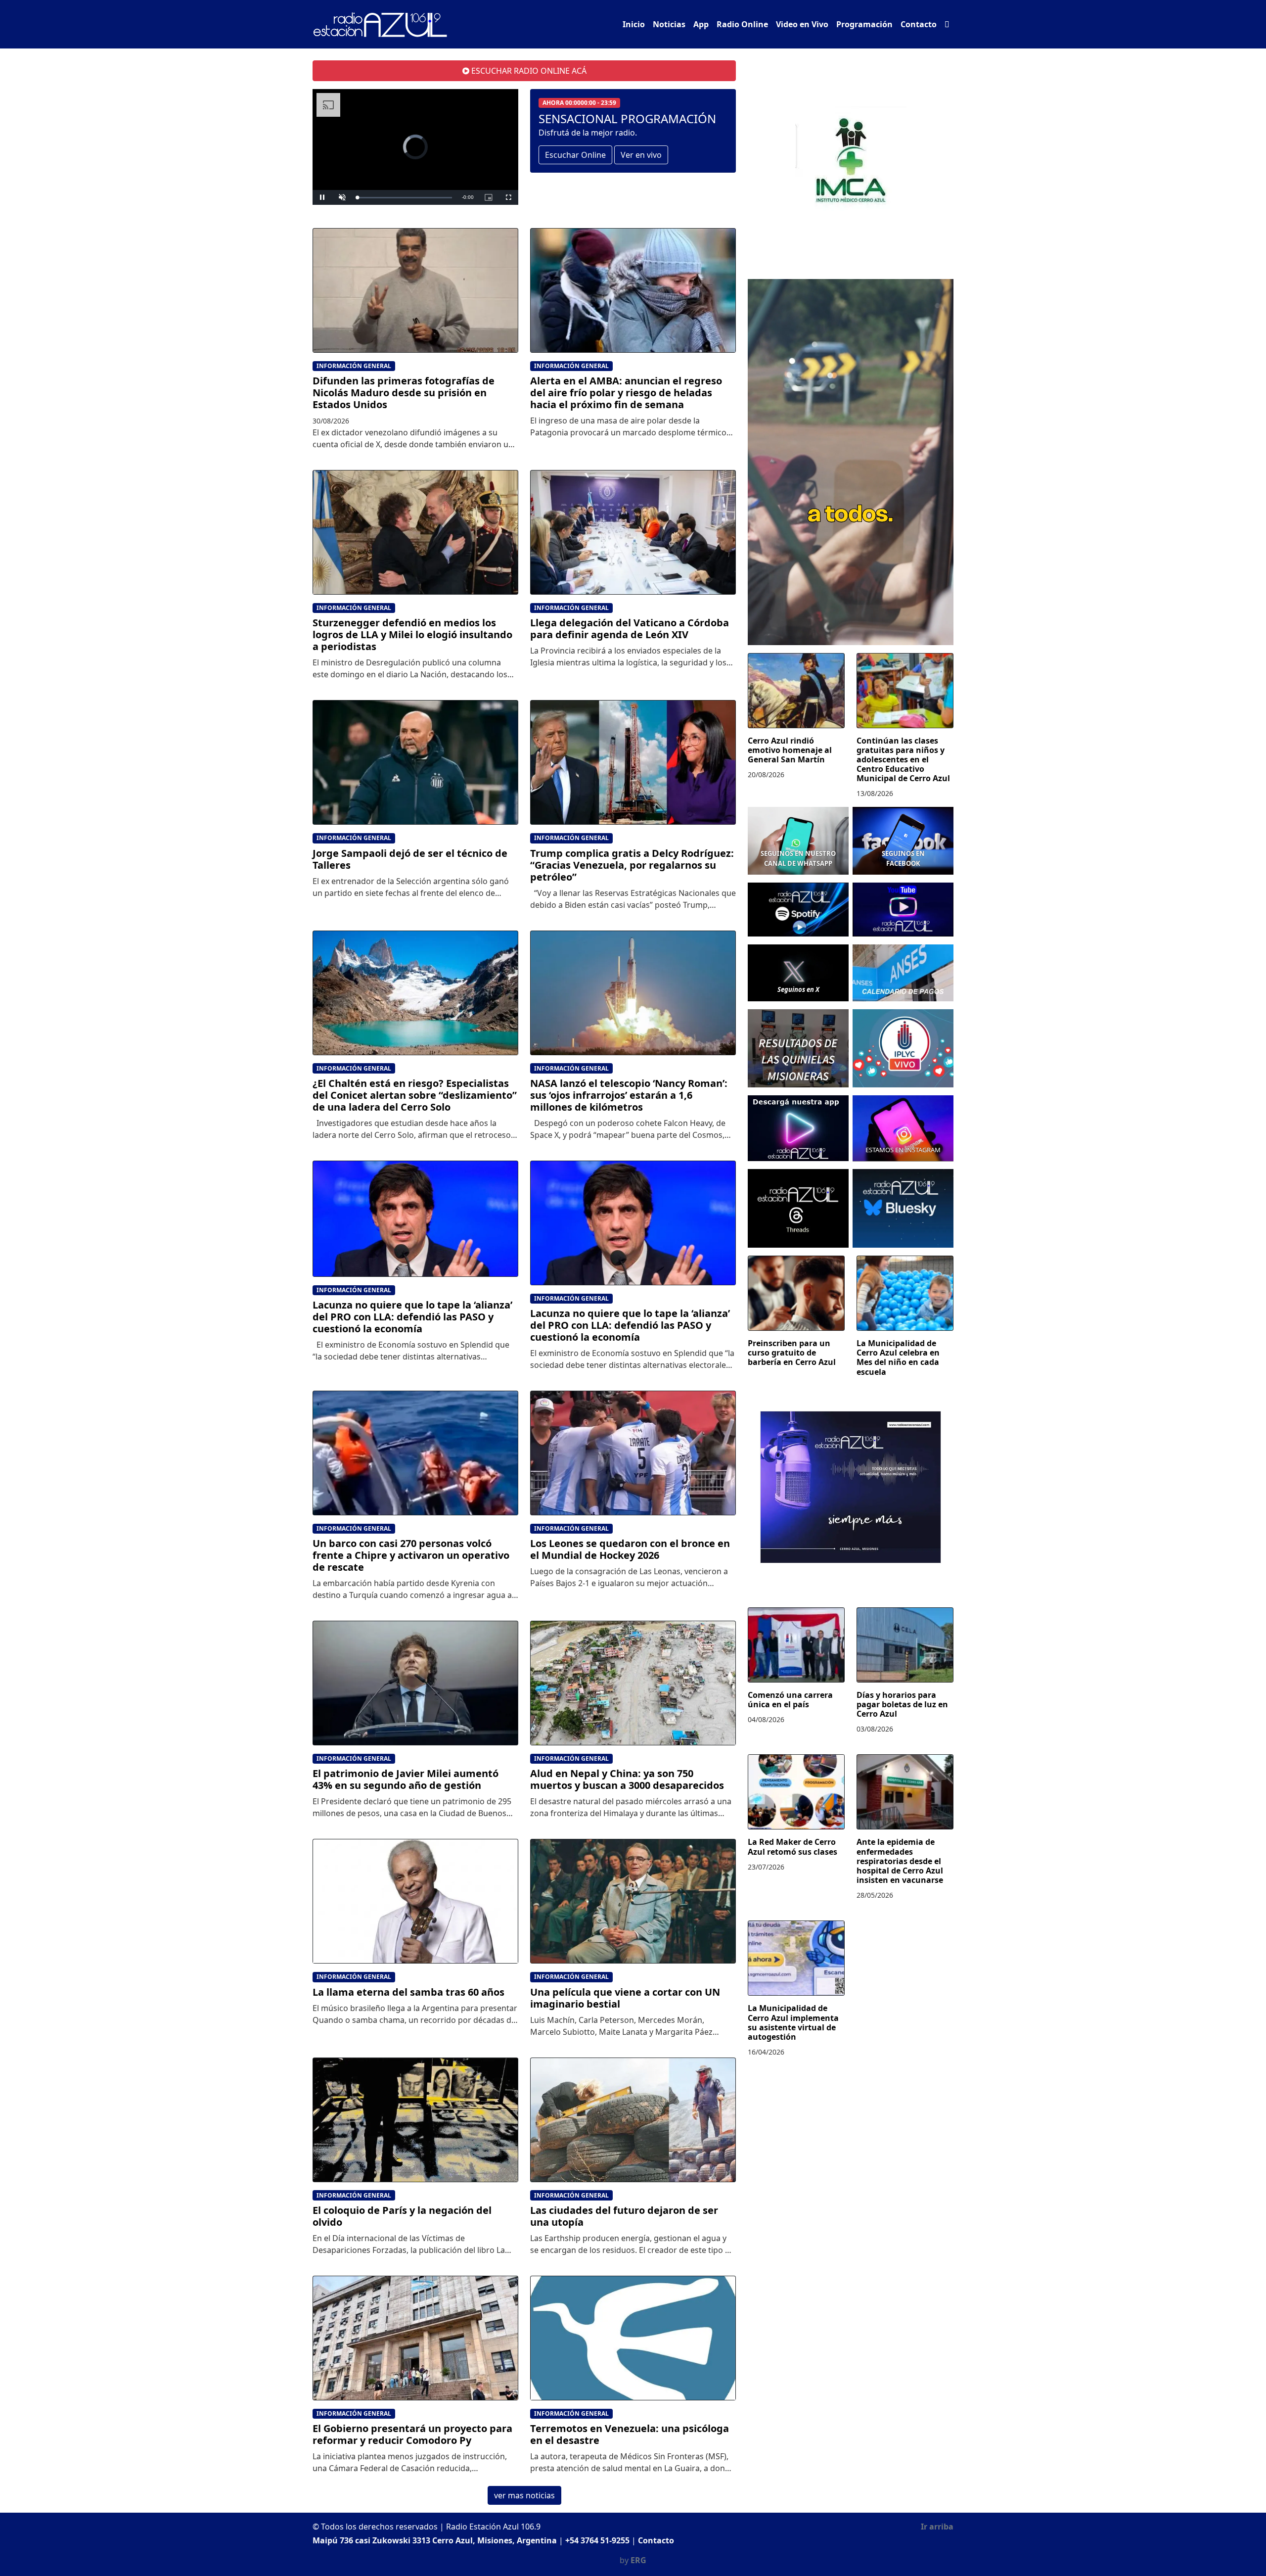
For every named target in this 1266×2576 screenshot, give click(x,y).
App (701, 24)
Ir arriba (937, 2527)
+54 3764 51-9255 (597, 2540)
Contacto (919, 24)
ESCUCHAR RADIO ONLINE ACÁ (528, 71)
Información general (354, 366)
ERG (638, 2560)
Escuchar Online (575, 155)
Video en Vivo (802, 24)
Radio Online (742, 24)
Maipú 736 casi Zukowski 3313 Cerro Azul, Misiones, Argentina (435, 2540)
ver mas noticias (524, 2495)
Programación (864, 24)
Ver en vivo (641, 155)
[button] (947, 24)
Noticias (669, 24)
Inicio (634, 24)
